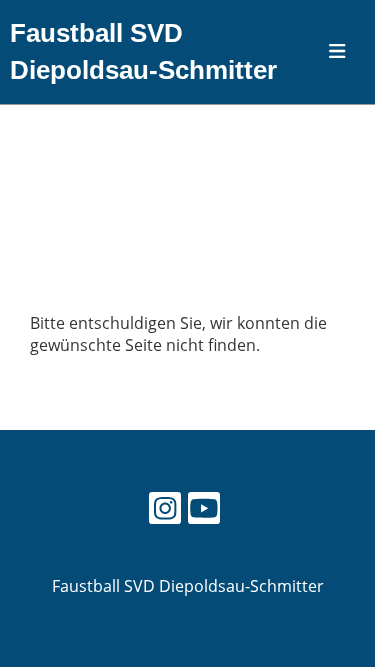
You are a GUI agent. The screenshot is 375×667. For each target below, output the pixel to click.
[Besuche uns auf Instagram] (165, 511)
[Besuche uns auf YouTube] (204, 511)
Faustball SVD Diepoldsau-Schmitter (143, 51)
